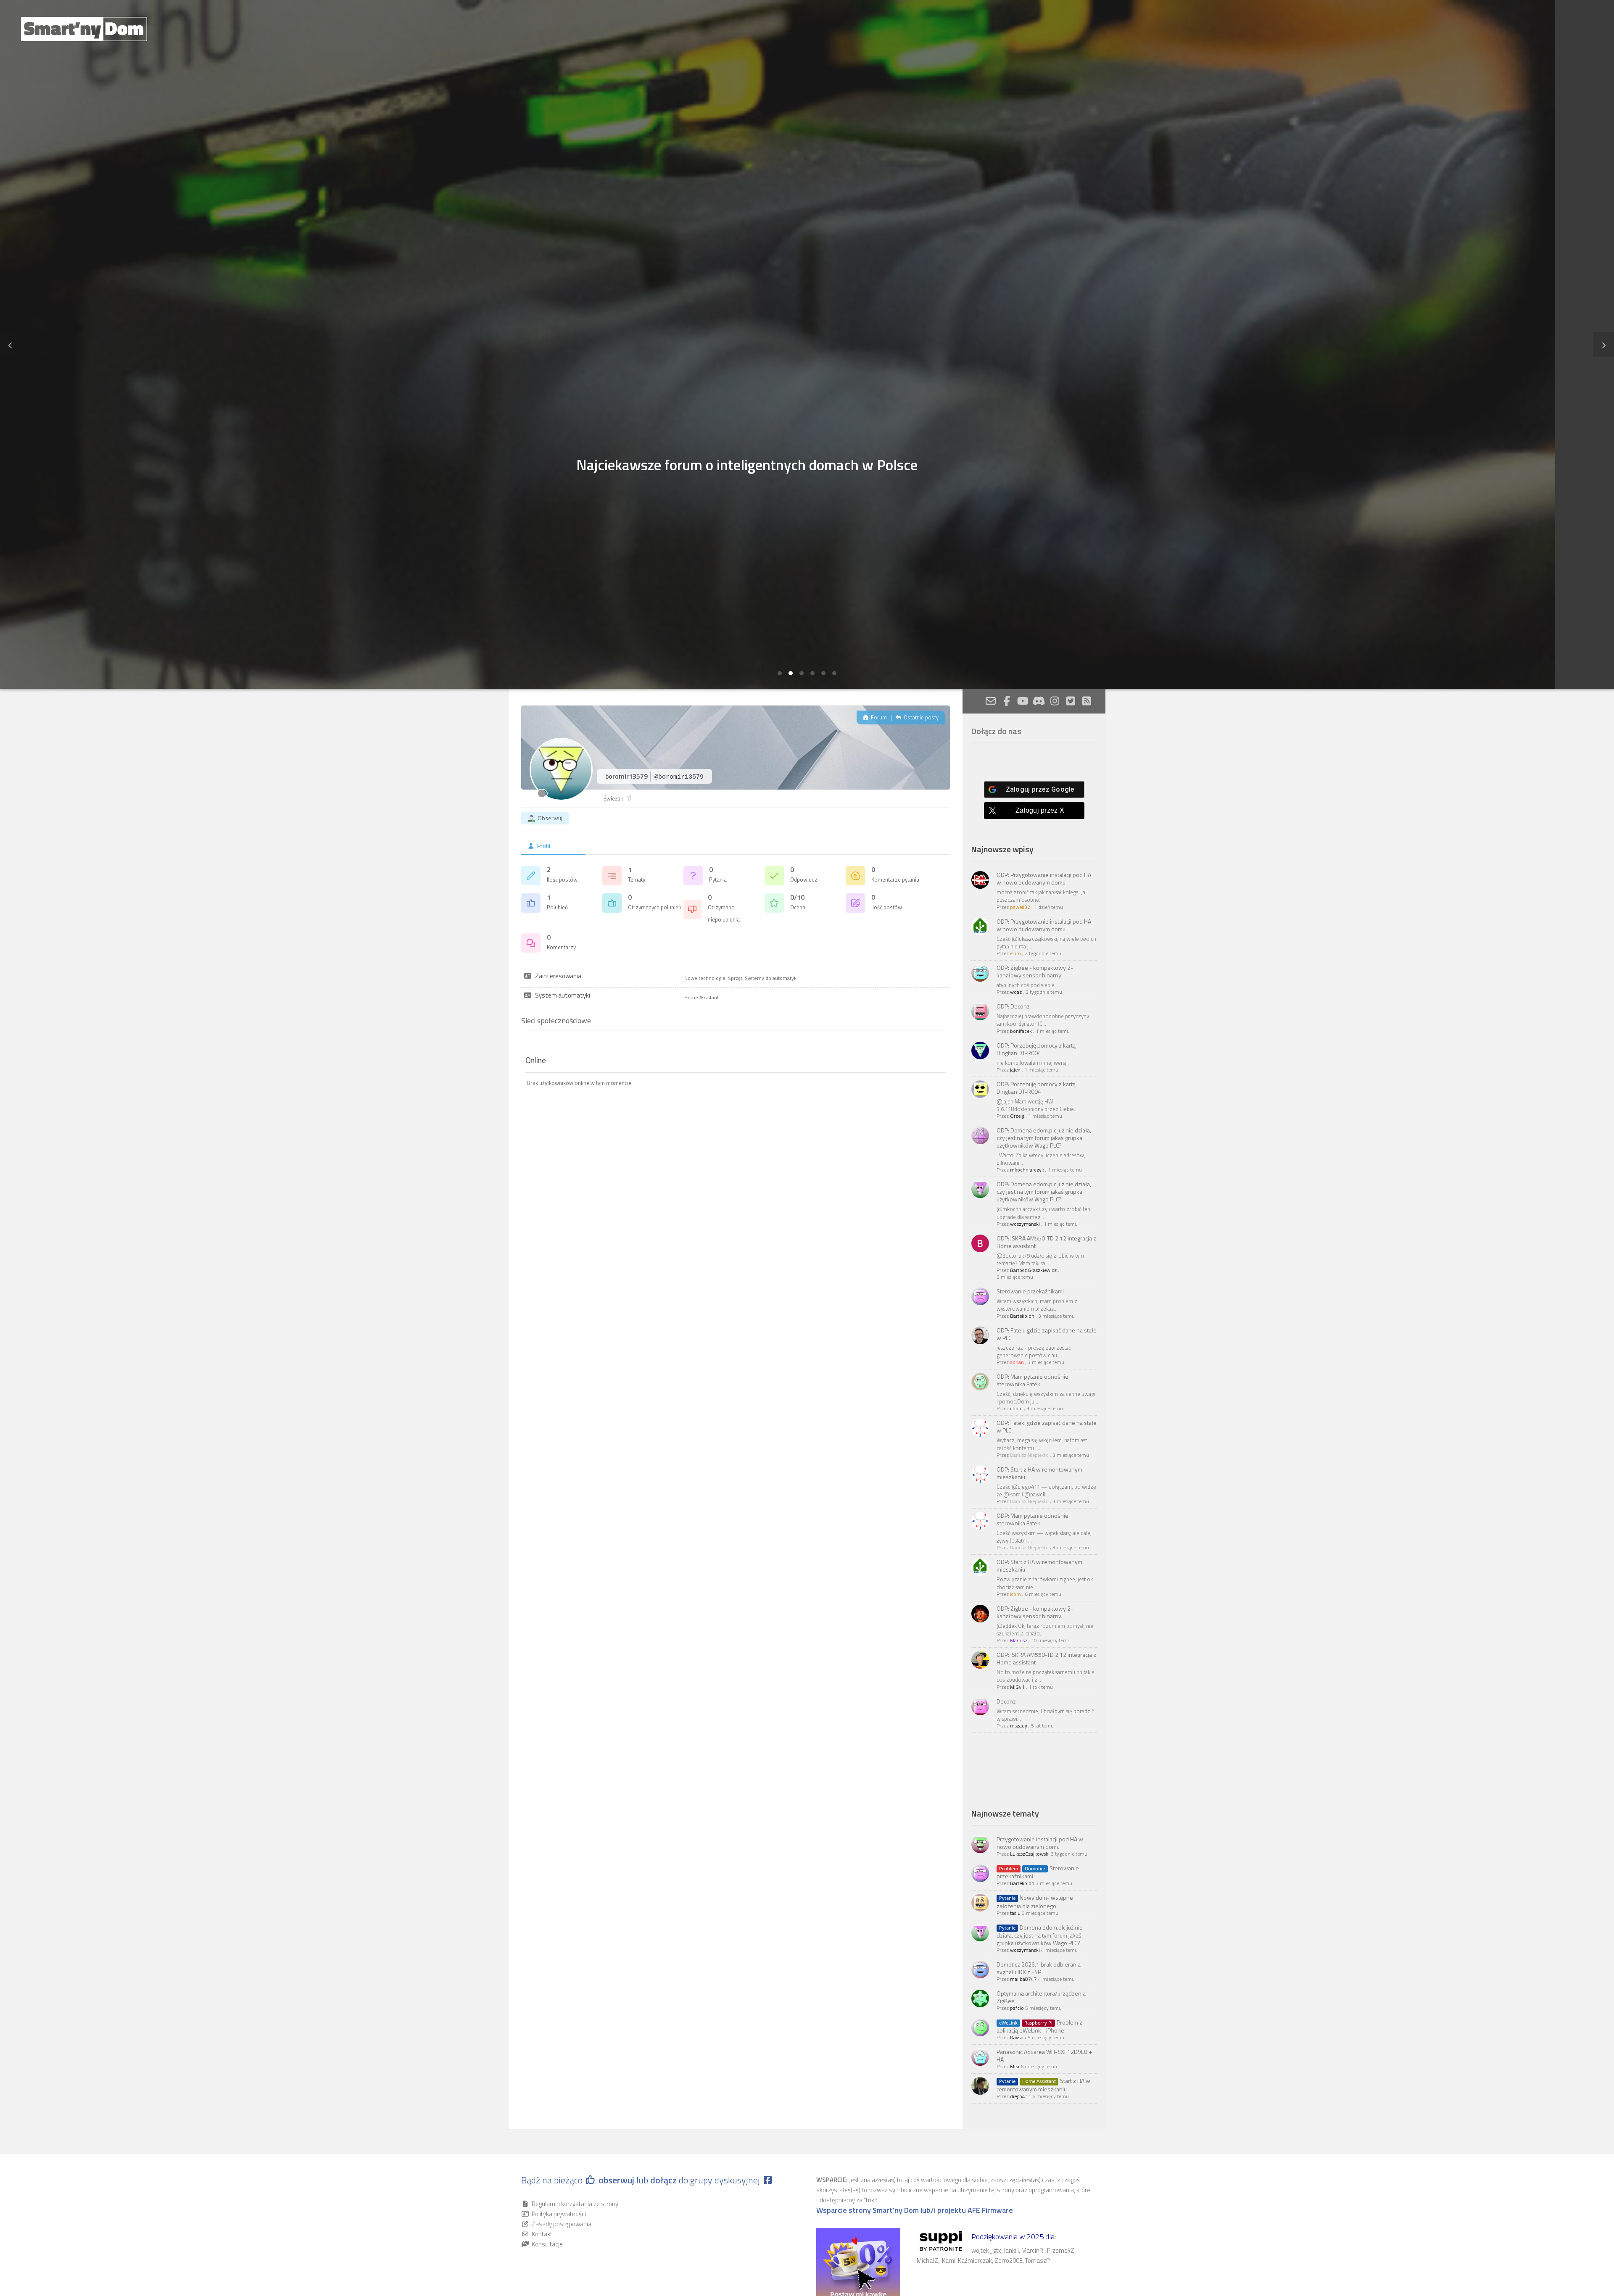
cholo (1016, 1408)
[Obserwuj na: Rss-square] (1087, 701)
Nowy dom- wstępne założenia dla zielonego (1035, 1901)
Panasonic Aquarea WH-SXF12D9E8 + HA (1044, 2055)
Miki (1015, 2066)
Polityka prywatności (559, 2214)
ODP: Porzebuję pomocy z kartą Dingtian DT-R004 (1036, 1049)
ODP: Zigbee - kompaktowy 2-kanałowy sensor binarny (1035, 971)
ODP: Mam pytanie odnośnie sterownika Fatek (1032, 1380)
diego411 (1021, 2096)
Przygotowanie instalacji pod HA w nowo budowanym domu (1040, 1843)
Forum (878, 717)
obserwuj (616, 2180)
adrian (1017, 1362)
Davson (1018, 2037)
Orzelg (1017, 1116)
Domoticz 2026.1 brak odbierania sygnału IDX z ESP (1039, 1968)
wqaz (1016, 992)
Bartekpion (1022, 1316)
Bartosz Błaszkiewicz (1033, 1270)
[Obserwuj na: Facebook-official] (1007, 701)
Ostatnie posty (920, 717)
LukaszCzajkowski (1030, 1854)
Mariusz (1019, 1640)
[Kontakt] (991, 701)
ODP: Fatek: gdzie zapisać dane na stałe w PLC (1047, 1334)
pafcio (1017, 2008)
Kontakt (542, 2234)
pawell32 (1020, 907)
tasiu (1015, 1913)
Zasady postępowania (562, 2224)
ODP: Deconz (1013, 1006)
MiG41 (1017, 1687)
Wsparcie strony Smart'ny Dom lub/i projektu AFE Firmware (915, 2210)
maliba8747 (1023, 1979)
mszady (1019, 1726)
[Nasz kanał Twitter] (1071, 701)
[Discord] (1039, 701)
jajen (1015, 1070)
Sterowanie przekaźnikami (1030, 1291)
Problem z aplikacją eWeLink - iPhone (1039, 2026)
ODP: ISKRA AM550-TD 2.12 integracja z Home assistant (1046, 1242)
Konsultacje (547, 2244)
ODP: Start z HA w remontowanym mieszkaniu (1039, 1473)
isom (1015, 953)
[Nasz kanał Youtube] (1023, 701)
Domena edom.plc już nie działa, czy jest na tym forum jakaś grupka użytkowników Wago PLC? (1040, 1935)
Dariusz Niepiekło (1029, 1455)
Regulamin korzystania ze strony (575, 2204)
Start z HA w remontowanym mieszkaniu (1043, 2085)
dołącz (665, 2180)
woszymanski (1025, 1224)
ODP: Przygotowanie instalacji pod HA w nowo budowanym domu (1044, 878)
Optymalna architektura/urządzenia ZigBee (1041, 1997)
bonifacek (1021, 1031)
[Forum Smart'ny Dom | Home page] (84, 29)
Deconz (1006, 1701)
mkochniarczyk (1027, 1170)
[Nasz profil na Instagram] (1055, 701)
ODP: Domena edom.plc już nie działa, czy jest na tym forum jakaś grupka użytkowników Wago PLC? (1044, 1138)
